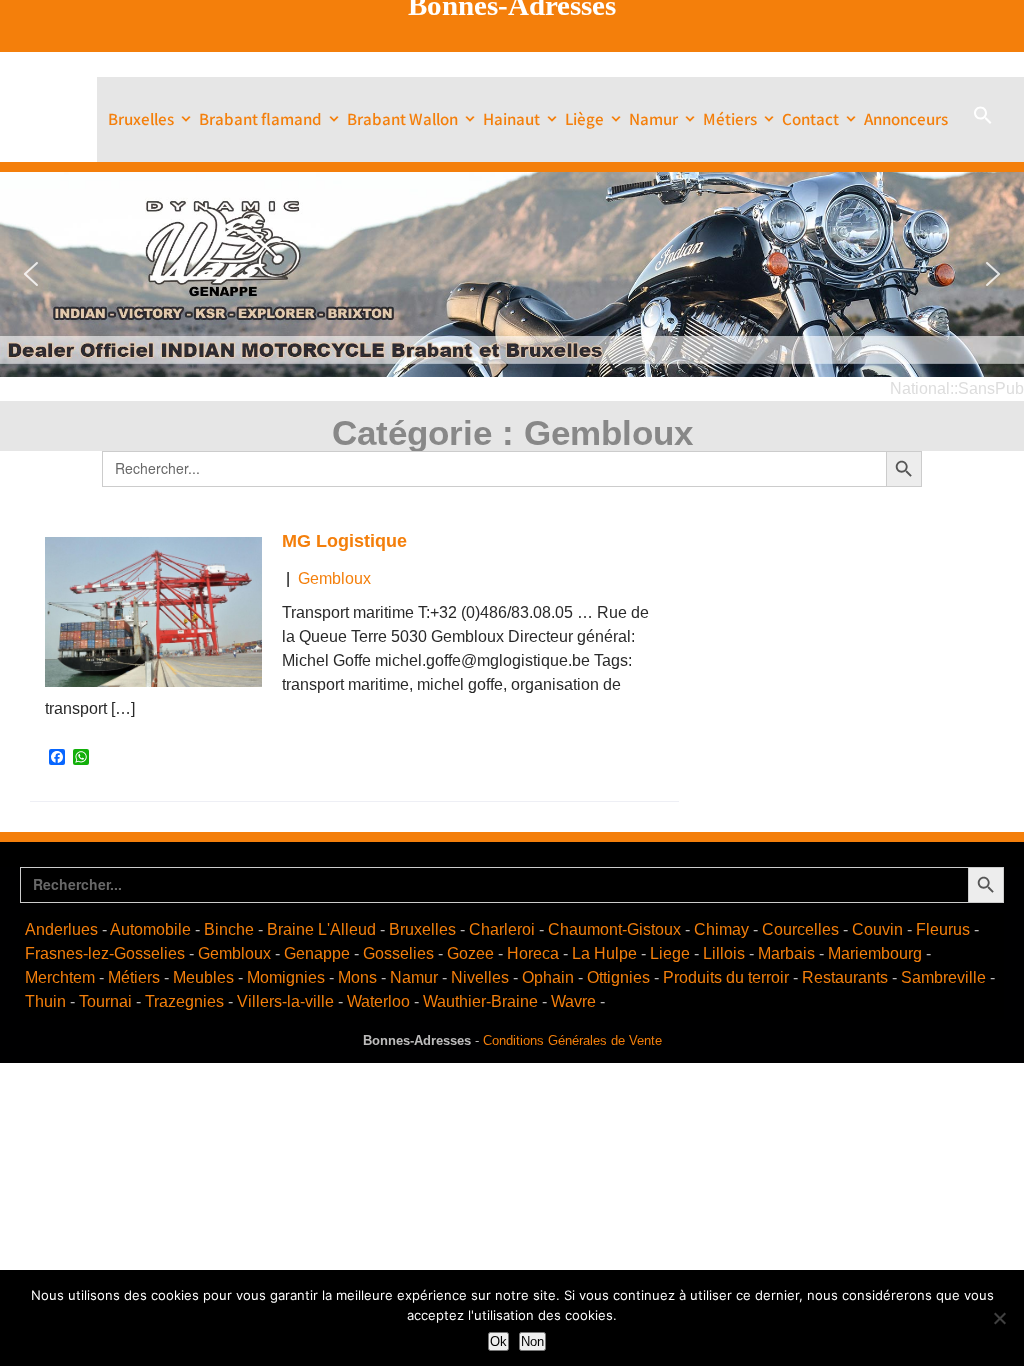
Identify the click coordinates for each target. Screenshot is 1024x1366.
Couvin (877, 929)
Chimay (721, 929)
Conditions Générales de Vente (572, 1040)
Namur (653, 119)
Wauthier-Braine (480, 1001)
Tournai (105, 1001)
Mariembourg (875, 953)
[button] (983, 119)
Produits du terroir (726, 977)
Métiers (730, 119)
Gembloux (334, 578)
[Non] (999, 1318)
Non (532, 1341)
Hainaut (511, 119)
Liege (670, 953)
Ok (498, 1341)
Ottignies (618, 977)
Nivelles (480, 977)
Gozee (470, 953)
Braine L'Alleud (321, 929)
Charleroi (502, 929)
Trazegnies (184, 1001)
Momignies (286, 977)
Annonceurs (906, 119)
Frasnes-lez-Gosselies (105, 953)
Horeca (533, 953)
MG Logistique (344, 541)
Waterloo (378, 1001)
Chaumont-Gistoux (614, 929)
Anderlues (61, 929)
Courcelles (800, 929)
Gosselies (398, 953)
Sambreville (943, 977)
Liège (584, 119)
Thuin (45, 1001)
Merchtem (60, 977)
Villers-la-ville (285, 1001)
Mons (357, 977)
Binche (229, 929)
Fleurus (943, 929)
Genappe (317, 953)
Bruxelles (141, 119)
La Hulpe (604, 953)
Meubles (203, 977)
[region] (512, 274)
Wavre (573, 1001)
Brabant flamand (260, 119)
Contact (810, 119)
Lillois (724, 953)
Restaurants (845, 977)
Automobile (150, 929)
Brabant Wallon (402, 119)
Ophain (548, 977)
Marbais (786, 953)
